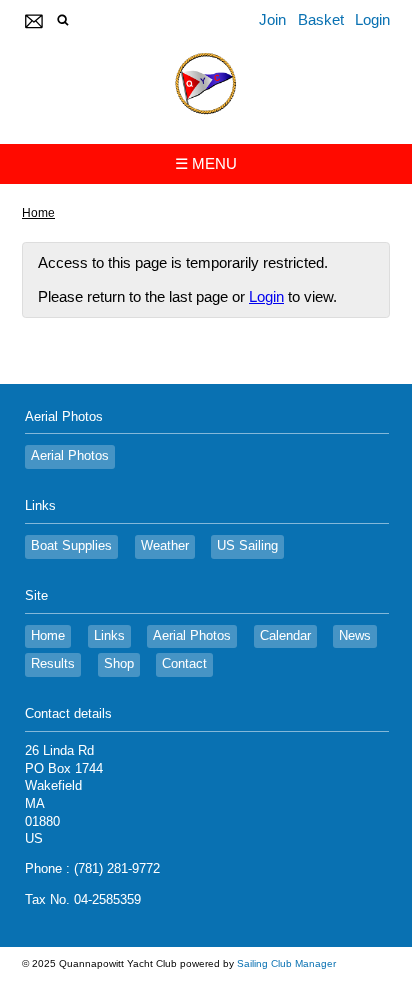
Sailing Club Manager (286, 963)
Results (53, 664)
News (355, 636)
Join (272, 19)
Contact (184, 664)
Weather (165, 546)
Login (372, 19)
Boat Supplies (71, 546)
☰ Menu (206, 163)
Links (109, 636)
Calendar (285, 636)
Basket (321, 19)
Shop (119, 664)
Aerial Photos (70, 456)
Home (38, 213)
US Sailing (247, 546)
